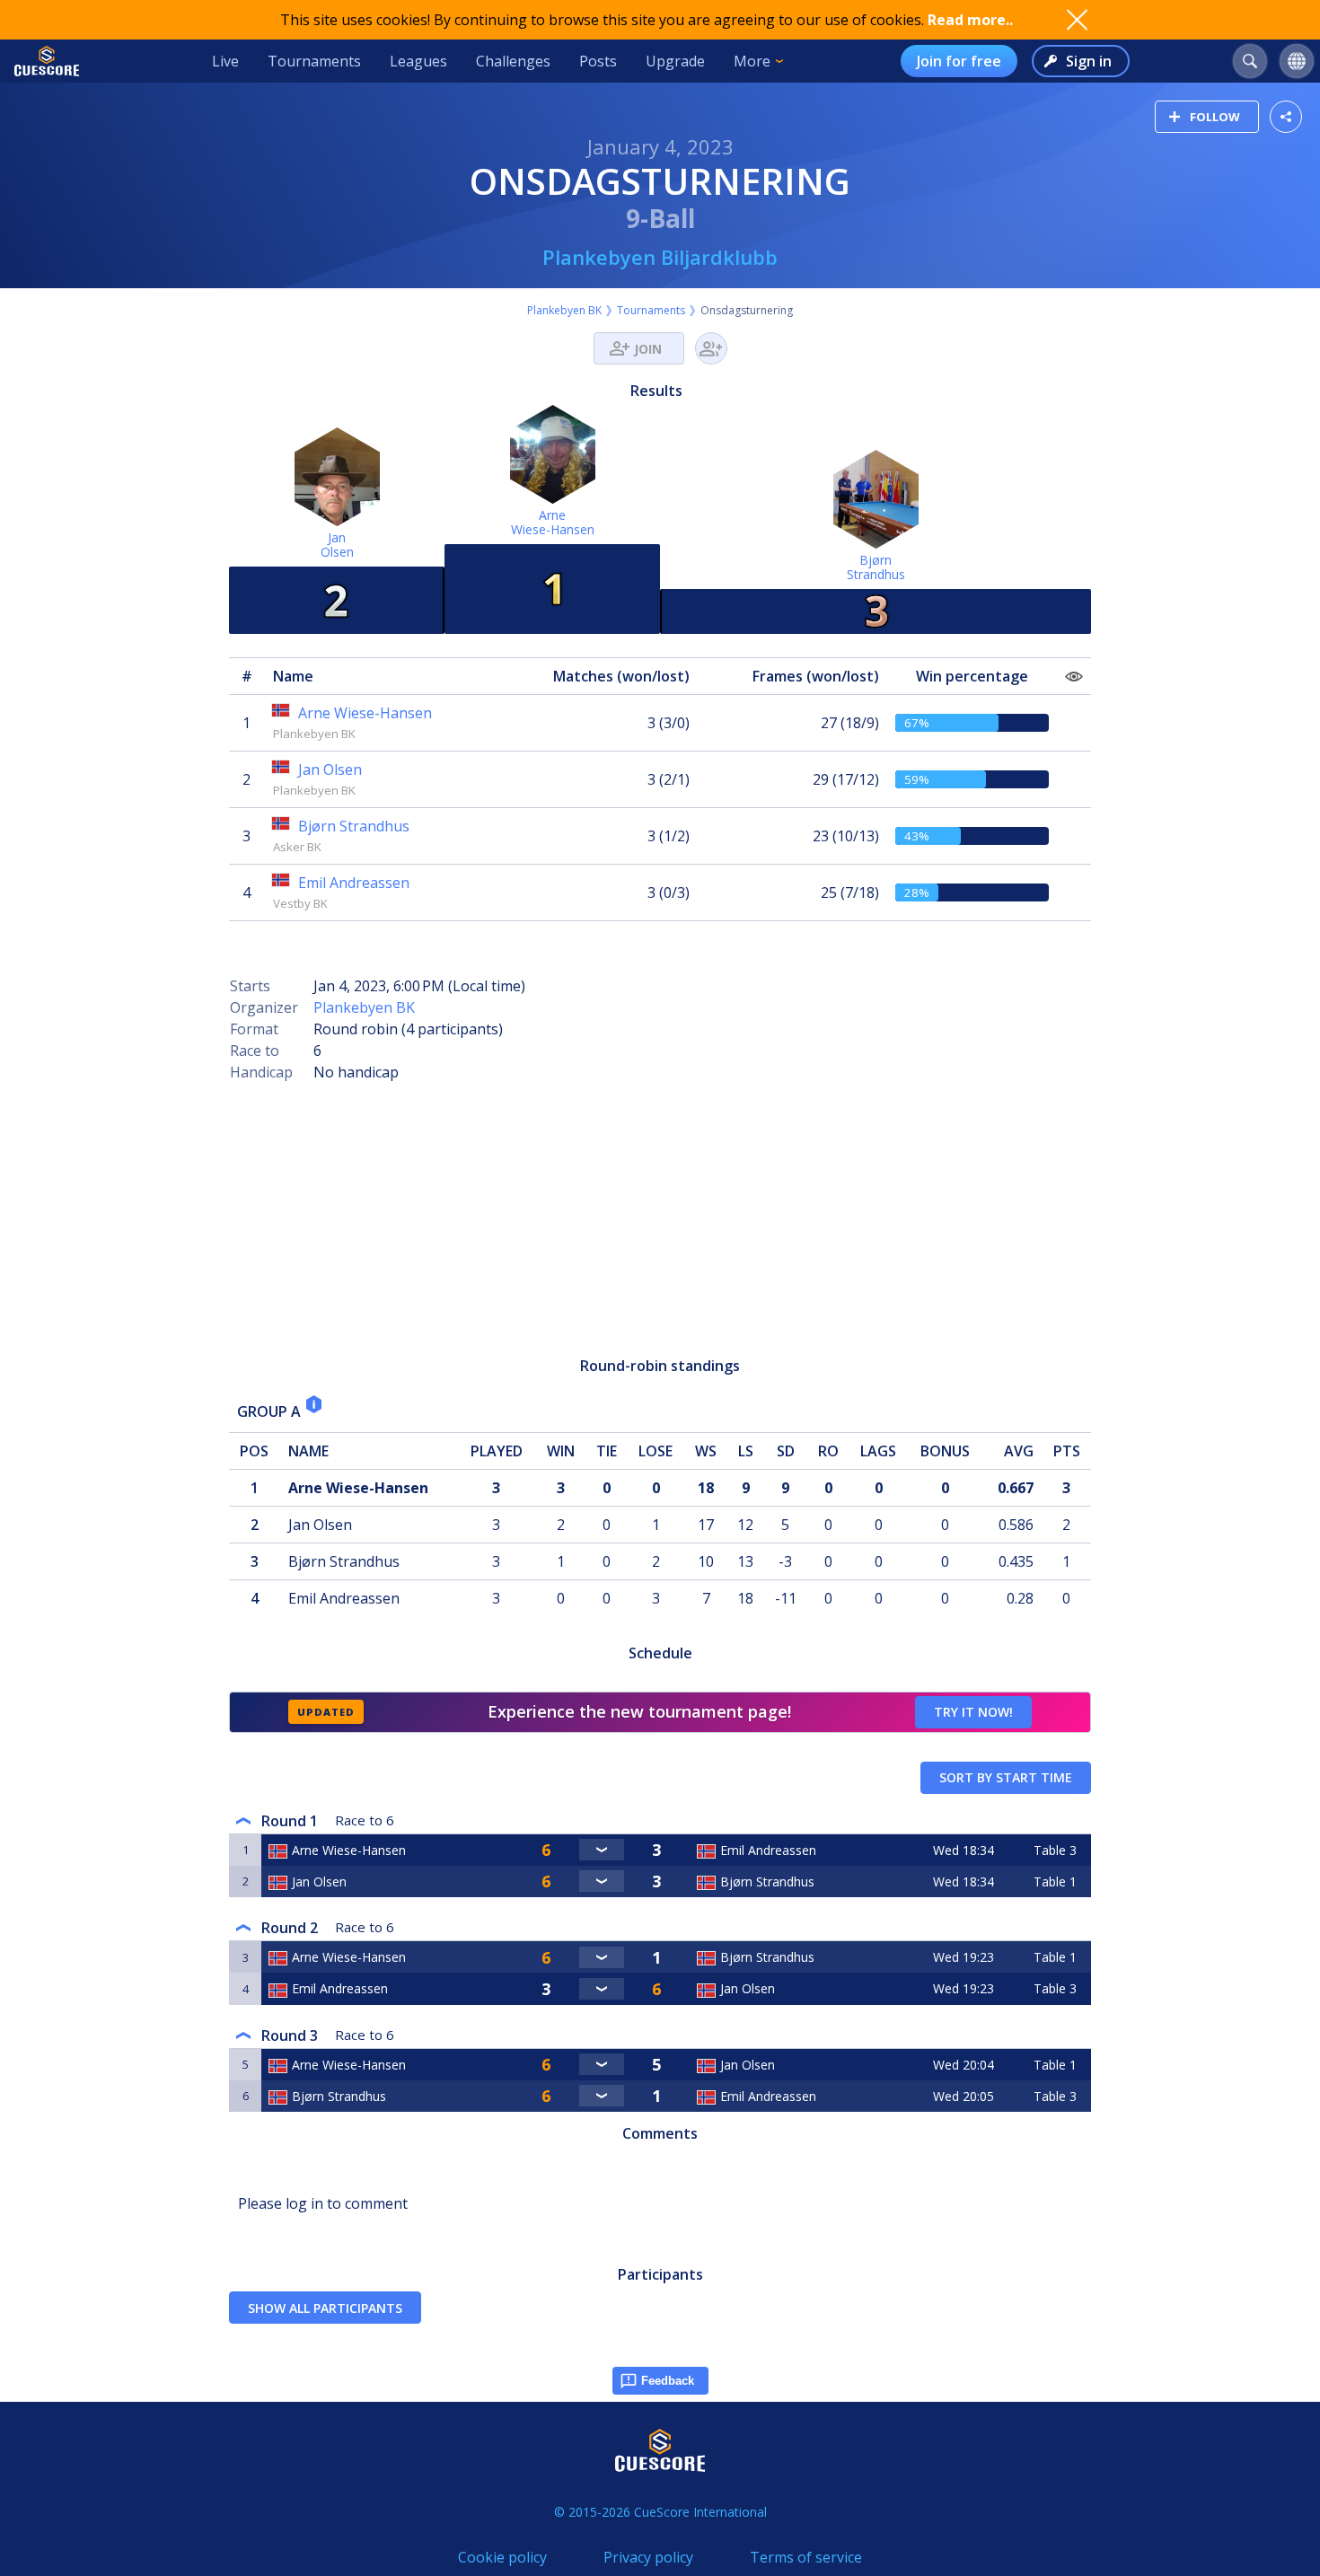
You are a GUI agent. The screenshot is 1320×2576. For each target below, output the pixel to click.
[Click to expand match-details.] (602, 1850)
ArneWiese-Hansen (553, 522)
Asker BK (297, 847)
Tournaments (314, 61)
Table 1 (1055, 1881)
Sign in (1089, 61)
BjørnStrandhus (876, 567)
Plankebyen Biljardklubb (660, 257)
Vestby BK (300, 903)
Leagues (418, 61)
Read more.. (970, 20)
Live (225, 61)
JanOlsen (337, 545)
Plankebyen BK (564, 310)
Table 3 (1055, 1850)
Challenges (513, 61)
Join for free (959, 61)
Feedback (668, 2381)
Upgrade (675, 61)
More (752, 61)
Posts (598, 61)
